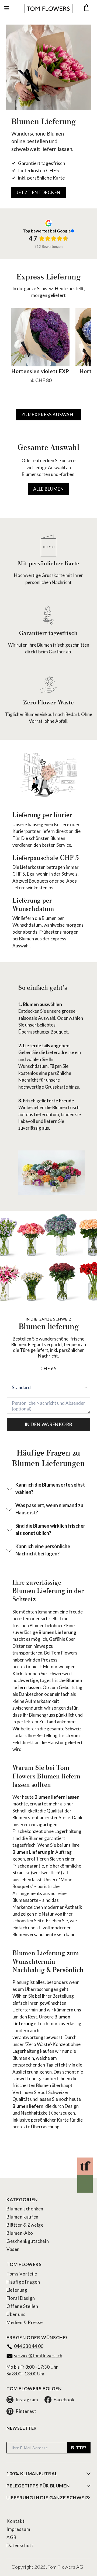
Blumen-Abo (20, 2233)
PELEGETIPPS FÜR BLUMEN (38, 2486)
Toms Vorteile (22, 2274)
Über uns (16, 2314)
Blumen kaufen (22, 2217)
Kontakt (15, 2521)
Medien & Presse (25, 2322)
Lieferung (17, 2290)
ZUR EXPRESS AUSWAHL (48, 415)
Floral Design (21, 2298)
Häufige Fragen (23, 2282)
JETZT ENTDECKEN (39, 192)
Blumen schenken (25, 2209)
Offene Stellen (22, 2306)
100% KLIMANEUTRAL (32, 2474)
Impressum (18, 2529)
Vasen (13, 2249)
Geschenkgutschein (28, 2241)
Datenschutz (20, 2545)
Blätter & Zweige (25, 2225)
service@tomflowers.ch (38, 2356)
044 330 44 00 (29, 2346)
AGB (12, 2537)
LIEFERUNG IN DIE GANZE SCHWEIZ (48, 2498)
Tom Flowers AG (65, 2567)
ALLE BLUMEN (49, 489)
